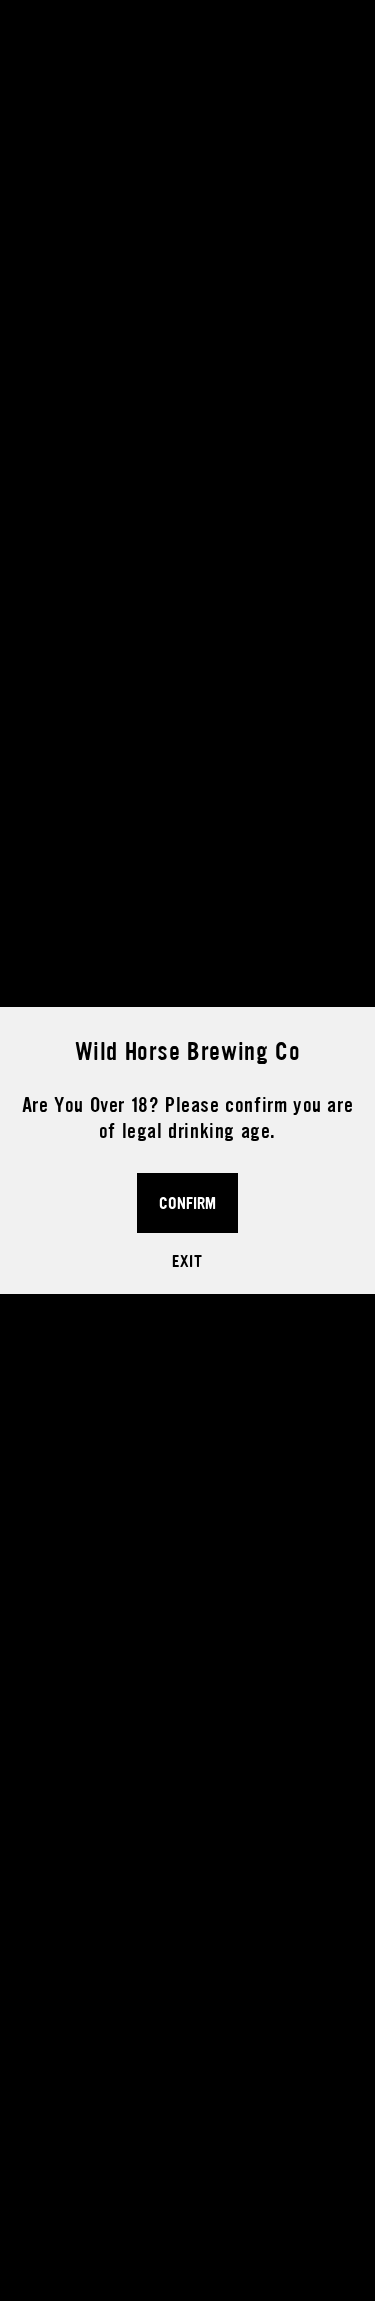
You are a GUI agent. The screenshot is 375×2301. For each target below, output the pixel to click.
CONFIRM (187, 1203)
